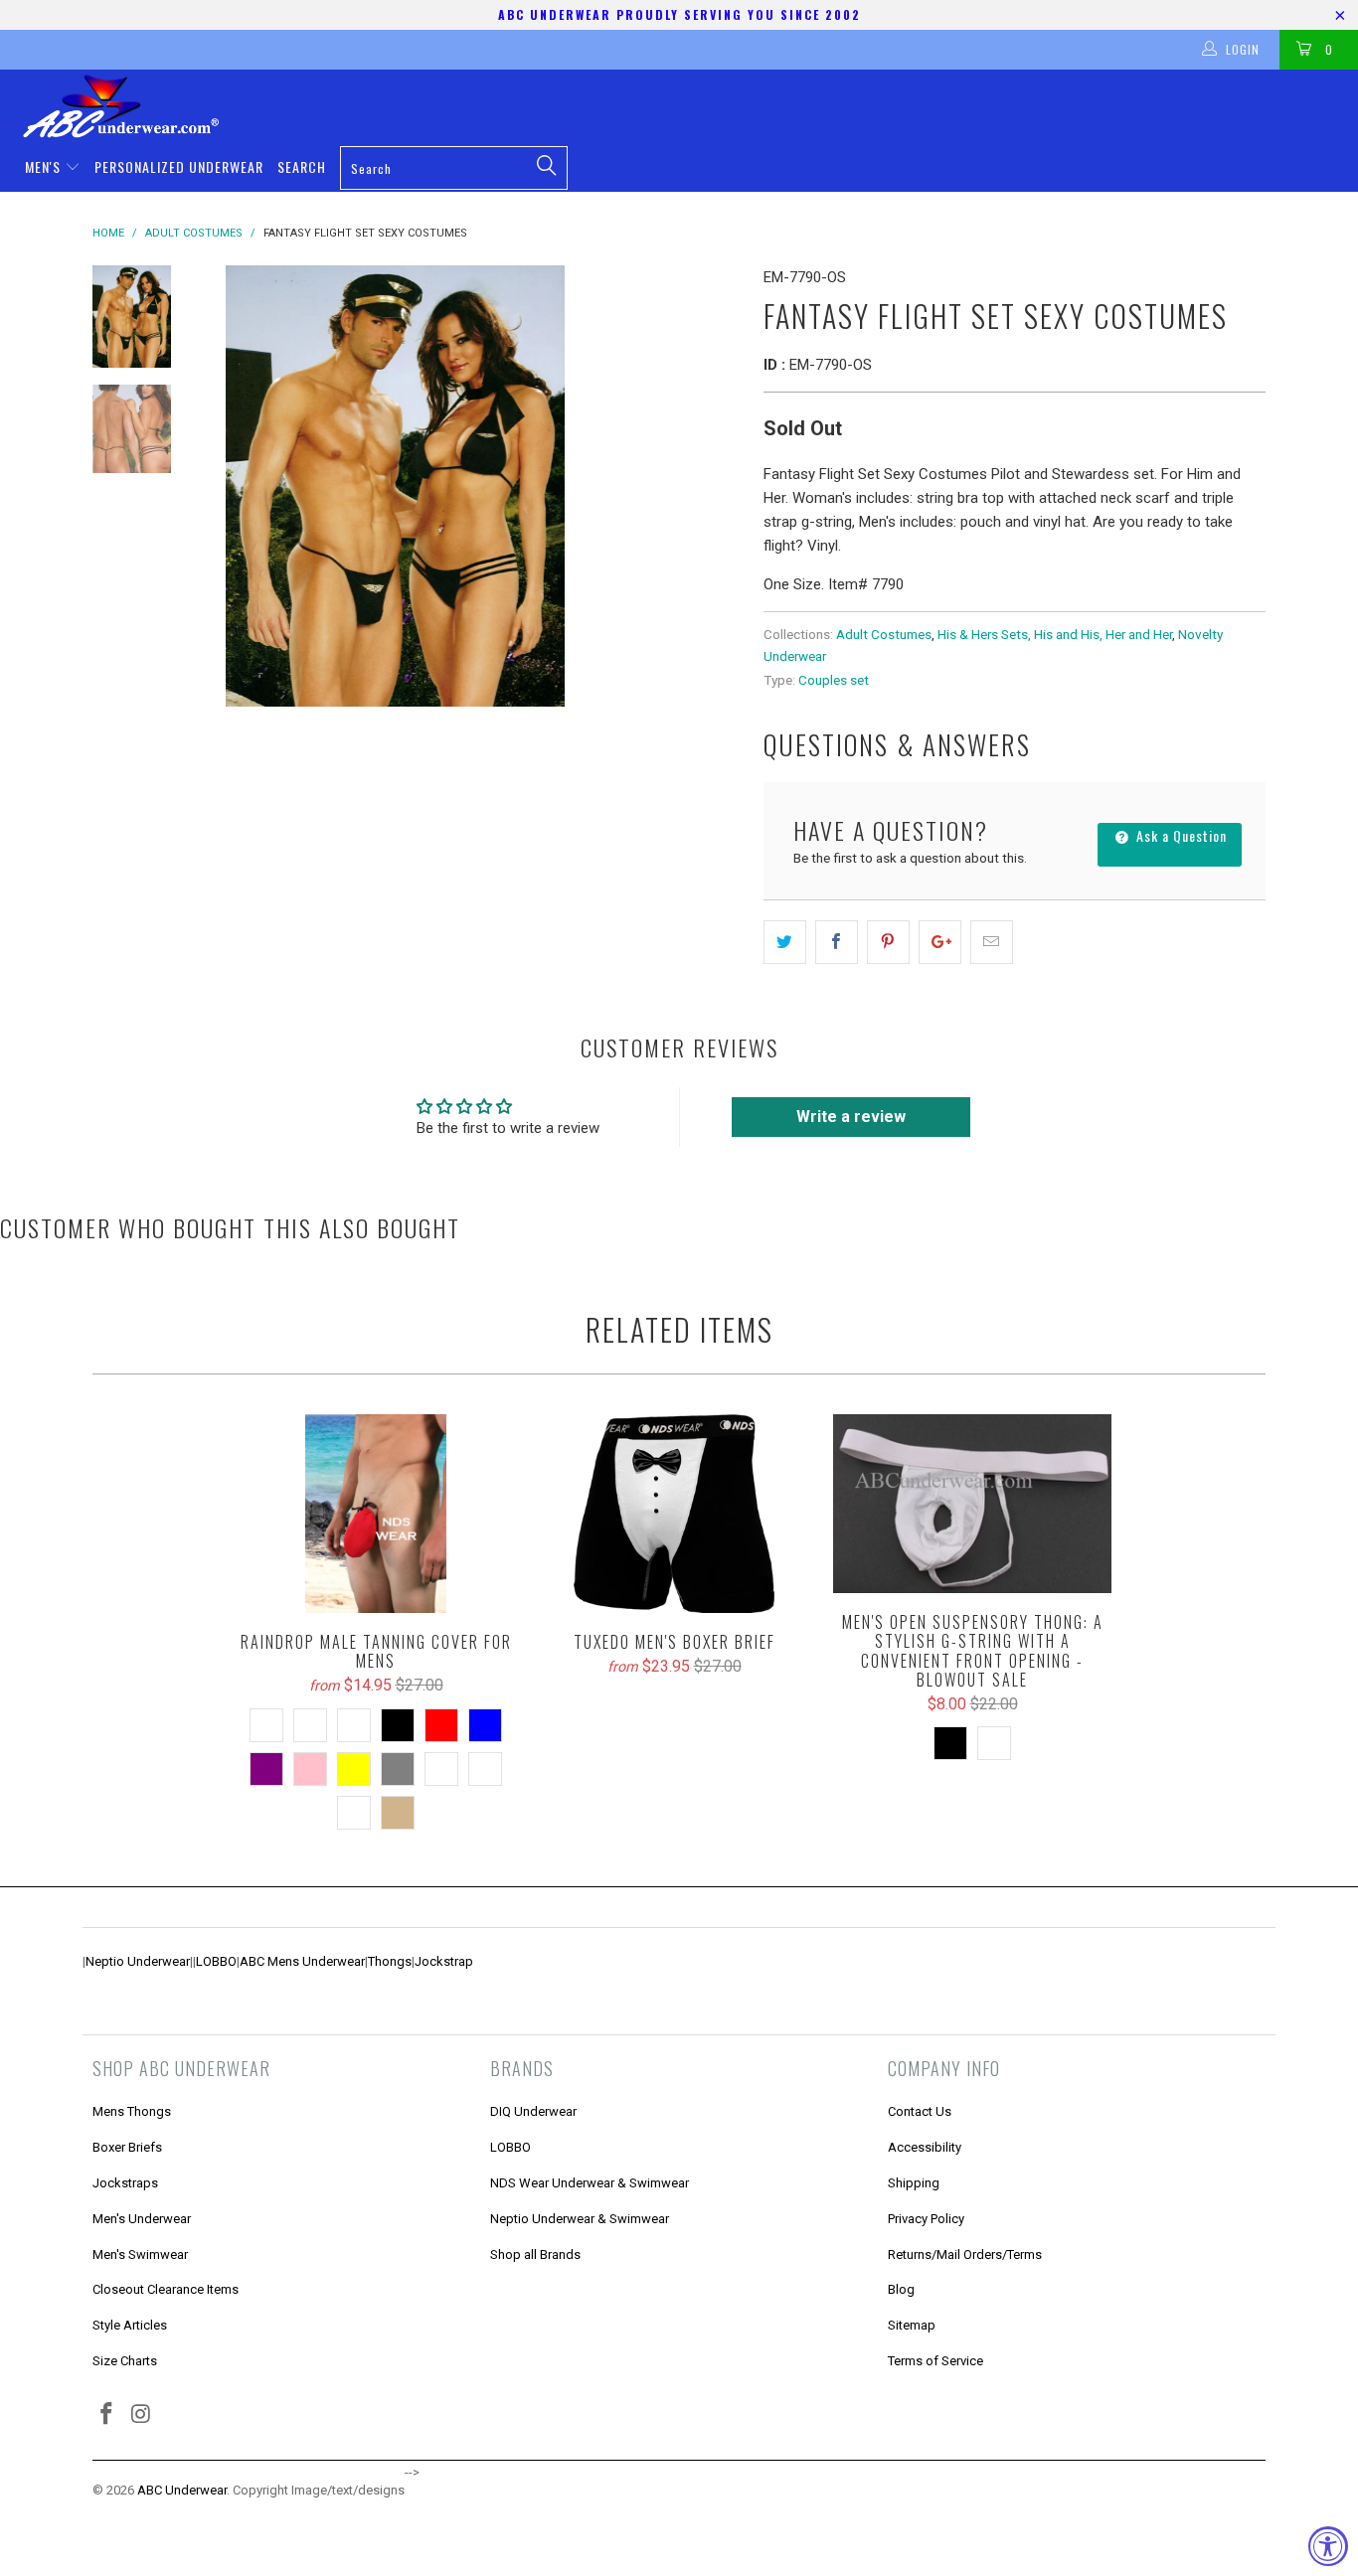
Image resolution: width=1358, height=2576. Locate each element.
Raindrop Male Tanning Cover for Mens (376, 1514)
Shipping (914, 2183)
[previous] (232, 486)
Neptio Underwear (138, 1961)
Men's (45, 166)
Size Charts (125, 2361)
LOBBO (216, 1961)
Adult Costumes (884, 634)
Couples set (834, 680)
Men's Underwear (142, 2219)
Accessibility (925, 2147)
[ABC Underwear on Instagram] (142, 2415)
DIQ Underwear (533, 2111)
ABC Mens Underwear (302, 1961)
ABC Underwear (182, 2490)
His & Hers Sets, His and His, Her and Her (1055, 634)
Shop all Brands (535, 2254)
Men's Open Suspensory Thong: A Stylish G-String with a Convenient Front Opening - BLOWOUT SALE (972, 1504)
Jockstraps (125, 2183)
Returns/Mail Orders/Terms (965, 2254)
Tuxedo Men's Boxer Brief (674, 1514)
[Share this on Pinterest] (888, 942)
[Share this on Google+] (940, 942)
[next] (715, 486)
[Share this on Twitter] (785, 942)
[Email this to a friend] (992, 942)
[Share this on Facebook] (837, 942)
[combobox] (454, 168)
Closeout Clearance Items (166, 2289)
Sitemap (912, 2325)
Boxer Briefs (127, 2147)
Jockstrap (444, 1961)
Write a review (851, 1117)
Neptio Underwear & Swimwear (580, 2219)
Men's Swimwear (140, 2254)
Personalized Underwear (179, 166)
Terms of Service (935, 2361)
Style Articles (130, 2325)
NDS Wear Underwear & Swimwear (590, 2183)
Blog (901, 2289)
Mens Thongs (132, 2111)
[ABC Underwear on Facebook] (107, 2415)
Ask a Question (1180, 835)
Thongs (390, 1961)
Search (302, 166)
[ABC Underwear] (689, 106)
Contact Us (920, 2111)
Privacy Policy (926, 2219)
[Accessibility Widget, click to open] (1328, 2546)
